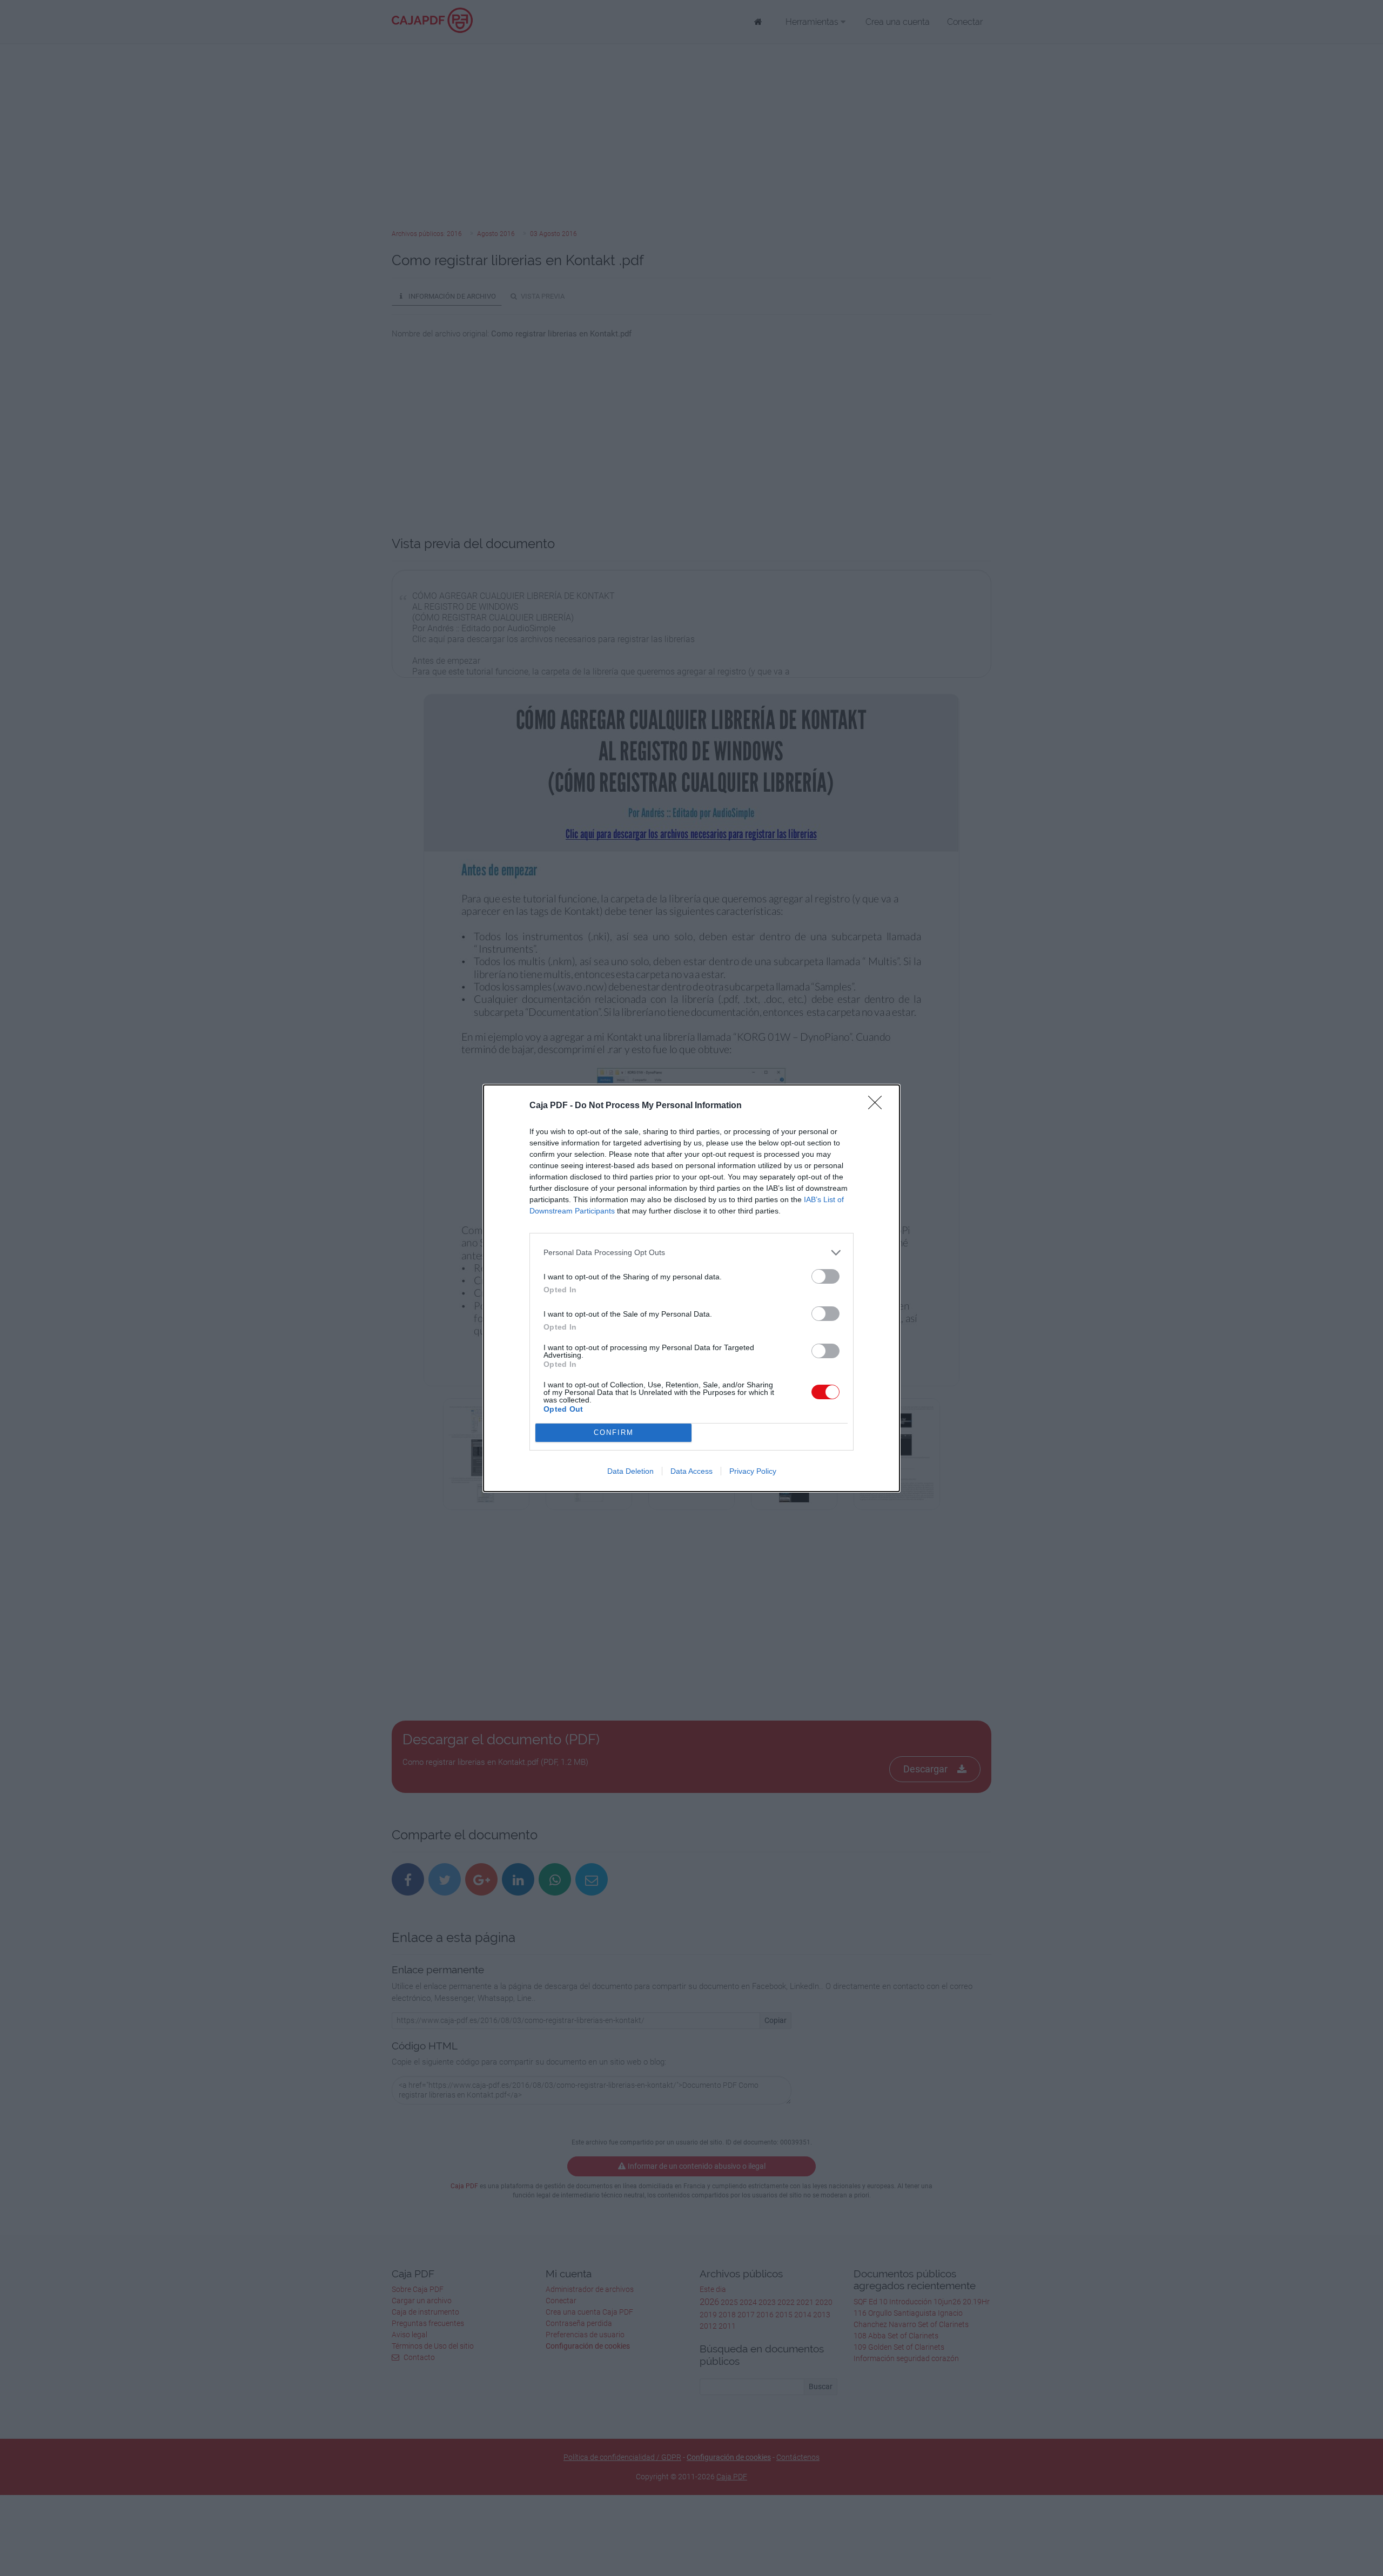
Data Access (691, 1471)
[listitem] (691, 1253)
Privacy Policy (753, 1471)
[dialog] (691, 1288)
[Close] (878, 1106)
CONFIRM (614, 1432)
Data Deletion (630, 1471)
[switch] (825, 1276)
